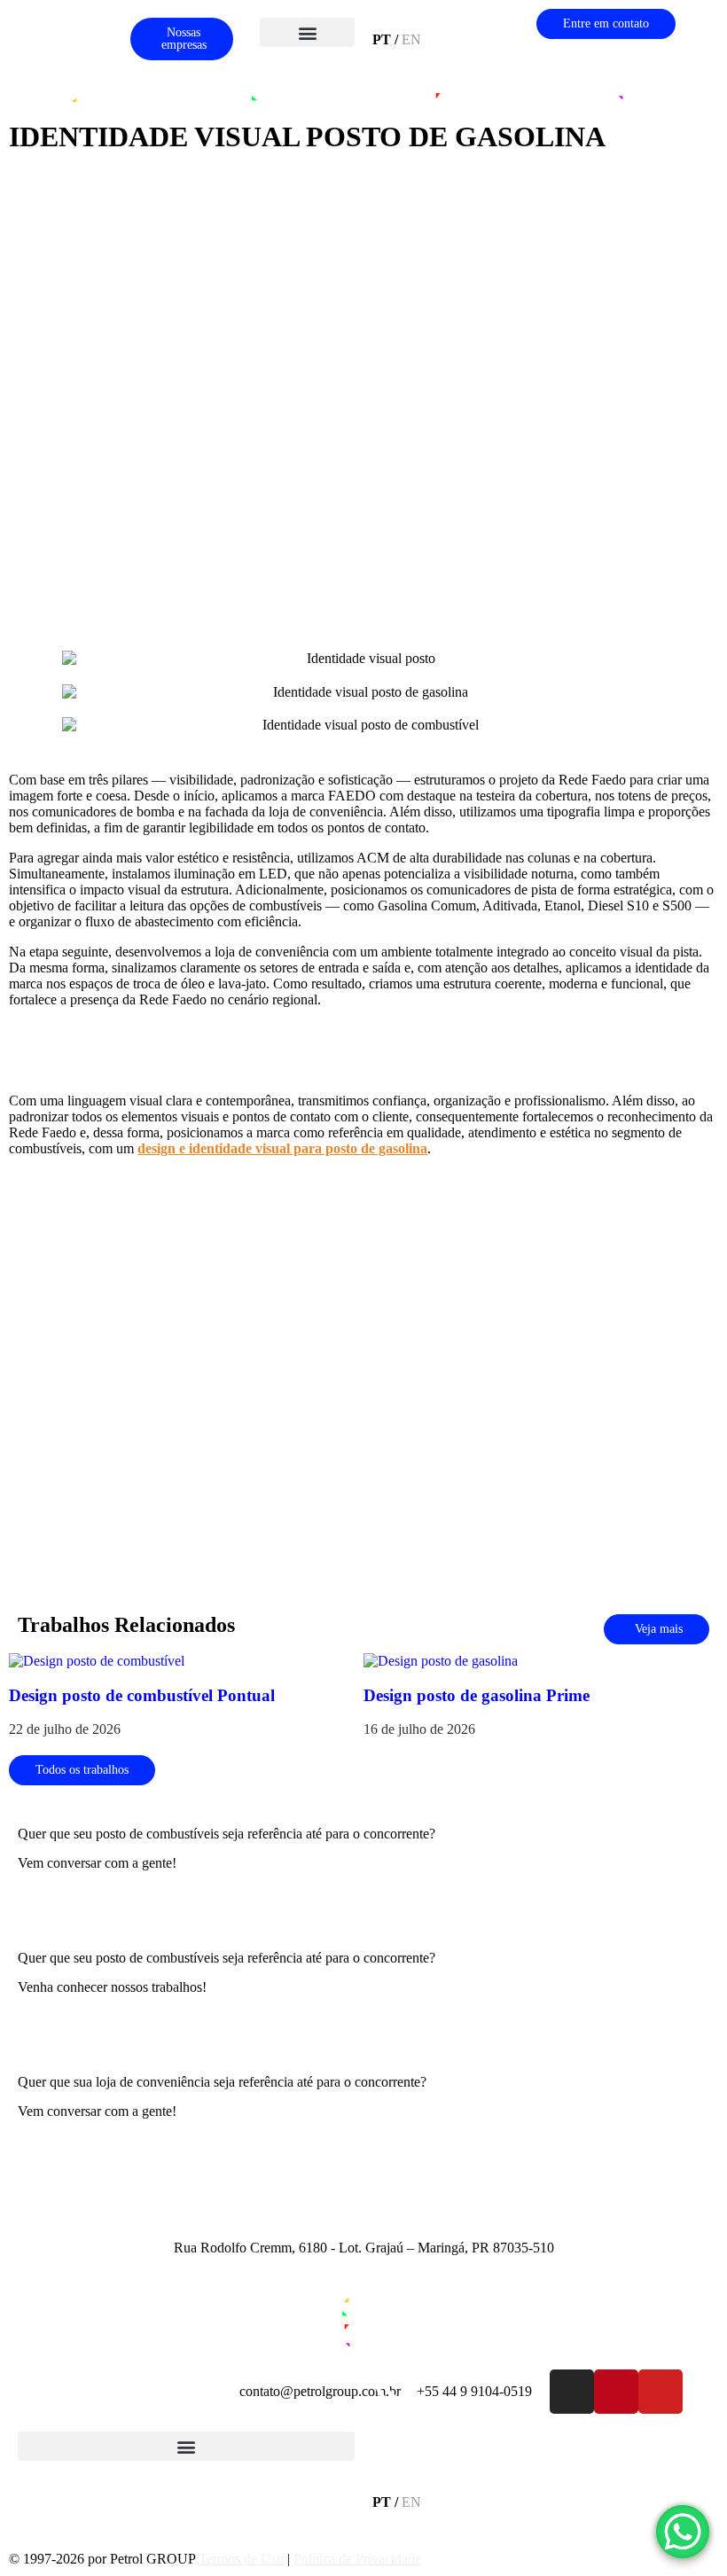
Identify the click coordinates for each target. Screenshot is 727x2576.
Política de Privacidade (357, 2559)
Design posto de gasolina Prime (477, 1695)
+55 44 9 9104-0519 (474, 2391)
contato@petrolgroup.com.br (320, 2391)
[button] (307, 32)
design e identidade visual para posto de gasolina (282, 1148)
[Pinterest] (616, 2392)
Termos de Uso (241, 2559)
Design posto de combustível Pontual (142, 1695)
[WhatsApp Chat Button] (683, 2532)
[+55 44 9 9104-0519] (395, 2392)
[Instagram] (572, 2392)
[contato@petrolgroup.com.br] (217, 2392)
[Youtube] (661, 2392)
